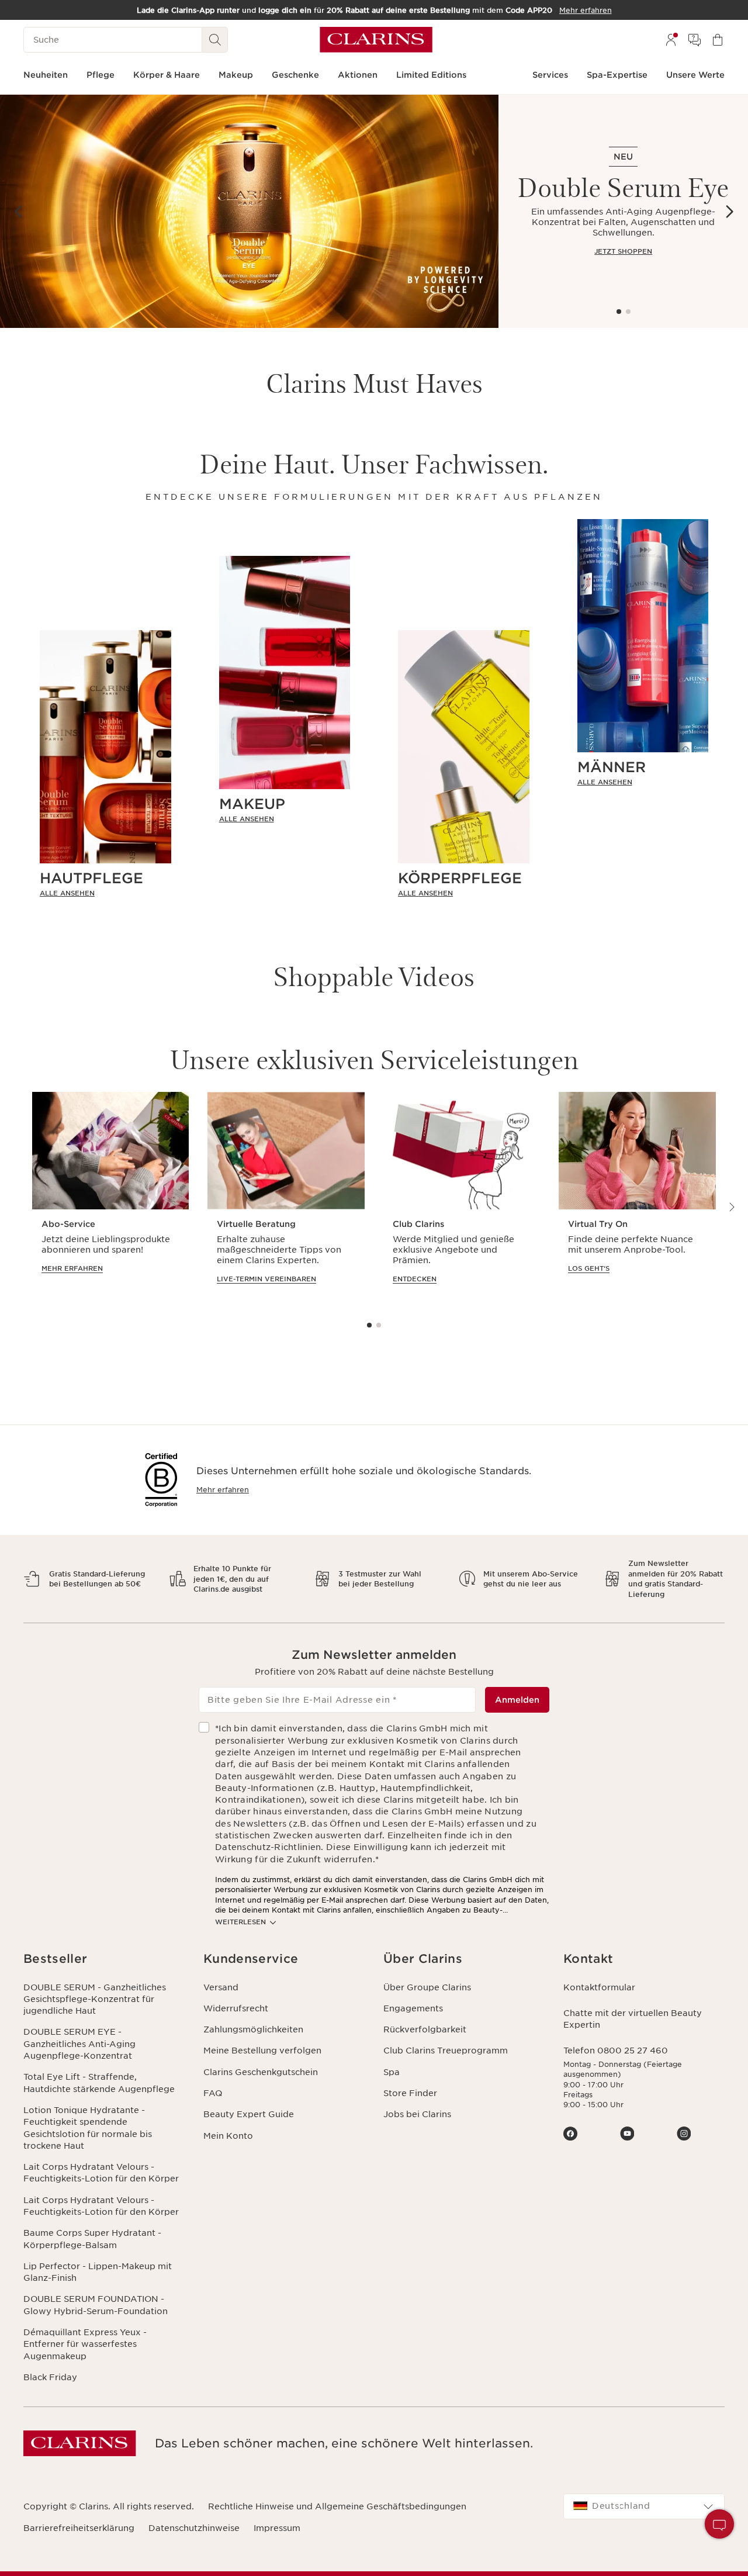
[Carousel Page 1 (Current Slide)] (619, 312)
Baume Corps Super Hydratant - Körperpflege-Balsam (92, 2239)
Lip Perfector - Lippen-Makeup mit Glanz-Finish (98, 2272)
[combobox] (644, 2506)
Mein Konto (228, 2136)
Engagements (413, 2008)
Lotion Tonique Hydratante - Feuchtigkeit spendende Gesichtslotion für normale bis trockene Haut (88, 2128)
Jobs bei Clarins (417, 2114)
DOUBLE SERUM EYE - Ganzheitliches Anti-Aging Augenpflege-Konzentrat (79, 2044)
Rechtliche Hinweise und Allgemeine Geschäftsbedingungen (337, 2506)
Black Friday (50, 2377)
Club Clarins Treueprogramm (446, 2051)
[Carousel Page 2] (628, 312)
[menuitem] (671, 40)
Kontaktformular (599, 1987)
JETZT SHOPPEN (623, 251)
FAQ (213, 2093)
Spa (392, 2072)
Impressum (277, 2528)
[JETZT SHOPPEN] (249, 211)
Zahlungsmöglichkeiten (253, 2029)
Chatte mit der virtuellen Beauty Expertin (633, 2019)
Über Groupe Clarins (427, 1987)
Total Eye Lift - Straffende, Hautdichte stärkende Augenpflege (99, 2083)
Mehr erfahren (223, 1490)
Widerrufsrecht (236, 2008)
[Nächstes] (729, 212)
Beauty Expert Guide (249, 2114)
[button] (719, 2524)
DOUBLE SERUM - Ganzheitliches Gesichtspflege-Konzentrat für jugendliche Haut (95, 1999)
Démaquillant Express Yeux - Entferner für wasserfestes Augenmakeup (85, 2344)
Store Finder (410, 2093)
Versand (221, 1987)
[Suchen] (215, 40)
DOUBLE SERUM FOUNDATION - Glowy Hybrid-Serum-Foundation (96, 2305)
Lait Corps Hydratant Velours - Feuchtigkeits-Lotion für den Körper (101, 2173)
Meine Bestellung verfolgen (262, 2051)
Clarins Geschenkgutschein (261, 2072)
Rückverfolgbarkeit (425, 2029)
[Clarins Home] (376, 40)
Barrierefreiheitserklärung (79, 2528)
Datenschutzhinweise (194, 2528)
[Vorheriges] (19, 212)
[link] (105, 893)
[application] (110, 1199)
